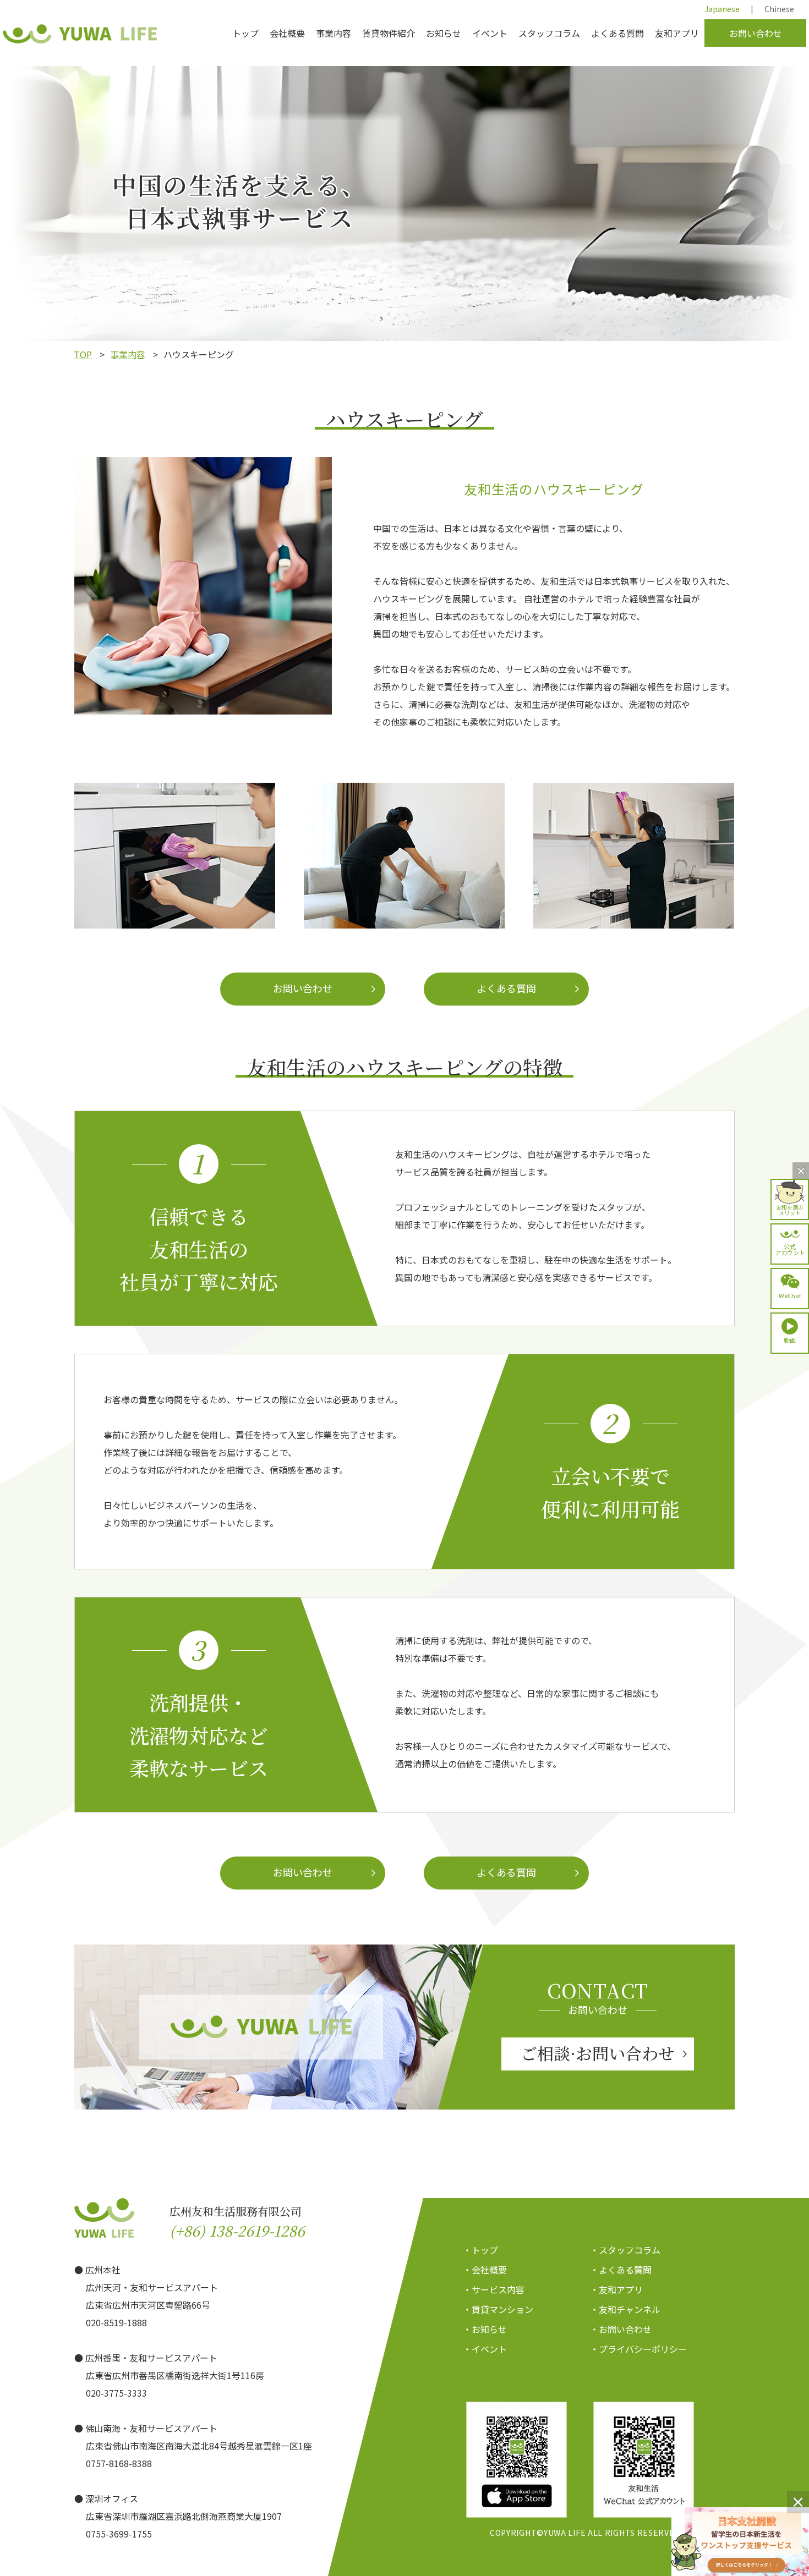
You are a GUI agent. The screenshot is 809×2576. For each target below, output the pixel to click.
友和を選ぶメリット (790, 1209)
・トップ (480, 2250)
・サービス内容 (494, 2289)
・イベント (485, 2349)
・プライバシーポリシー (638, 2349)
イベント (490, 33)
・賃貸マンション (498, 2309)
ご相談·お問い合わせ (598, 2053)
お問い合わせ (756, 33)
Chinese (779, 9)
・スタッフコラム (625, 2250)
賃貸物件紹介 (389, 33)
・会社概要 (485, 2270)
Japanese (722, 9)
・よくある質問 (621, 2270)
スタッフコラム (549, 33)
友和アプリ (677, 33)
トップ (245, 33)
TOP (83, 354)
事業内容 (334, 33)
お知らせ (444, 33)
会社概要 (287, 33)
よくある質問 (617, 33)
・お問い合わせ (621, 2329)
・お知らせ (485, 2329)
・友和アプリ (616, 2289)
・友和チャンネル (625, 2309)
